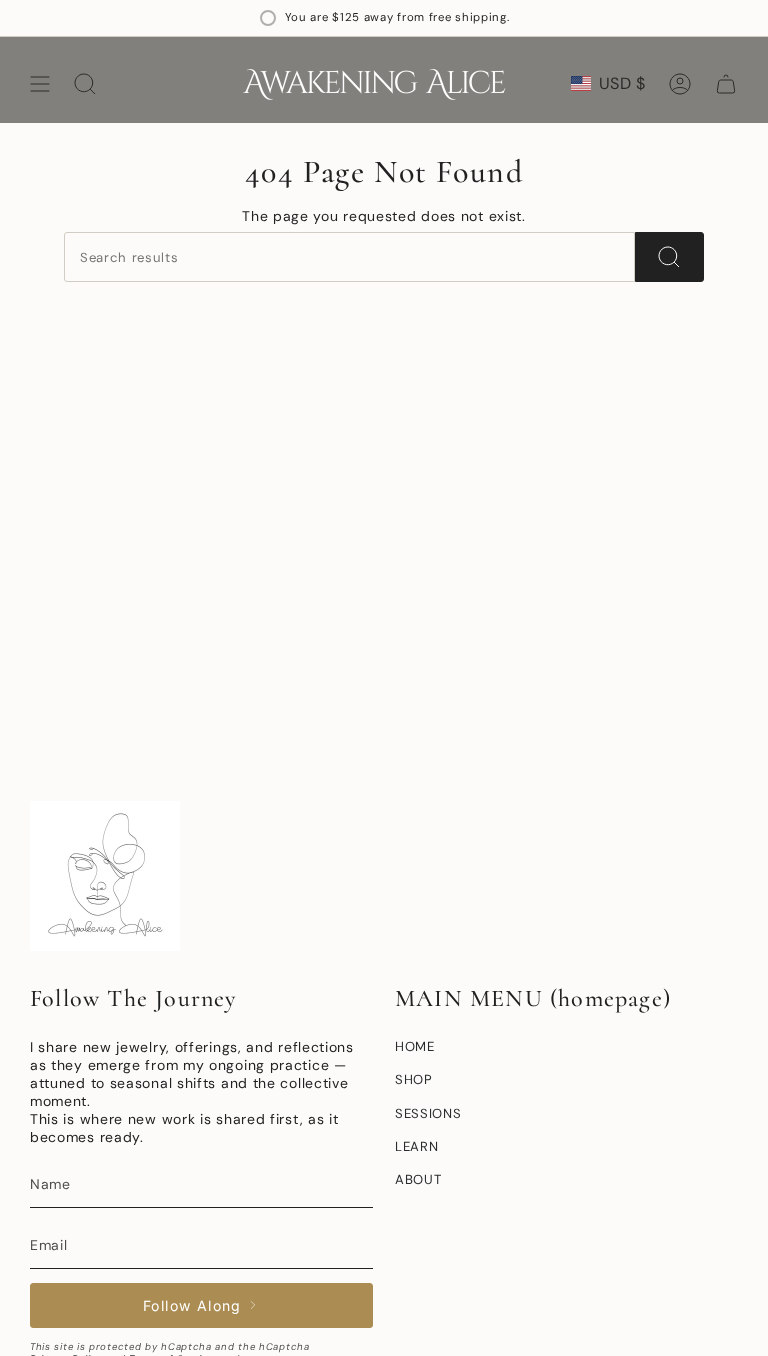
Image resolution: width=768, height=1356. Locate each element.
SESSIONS (428, 1113)
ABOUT (418, 1179)
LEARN (417, 1146)
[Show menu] (40, 84)
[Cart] (726, 84)
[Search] (669, 257)
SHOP (414, 1079)
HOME (415, 1046)
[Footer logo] (105, 876)
